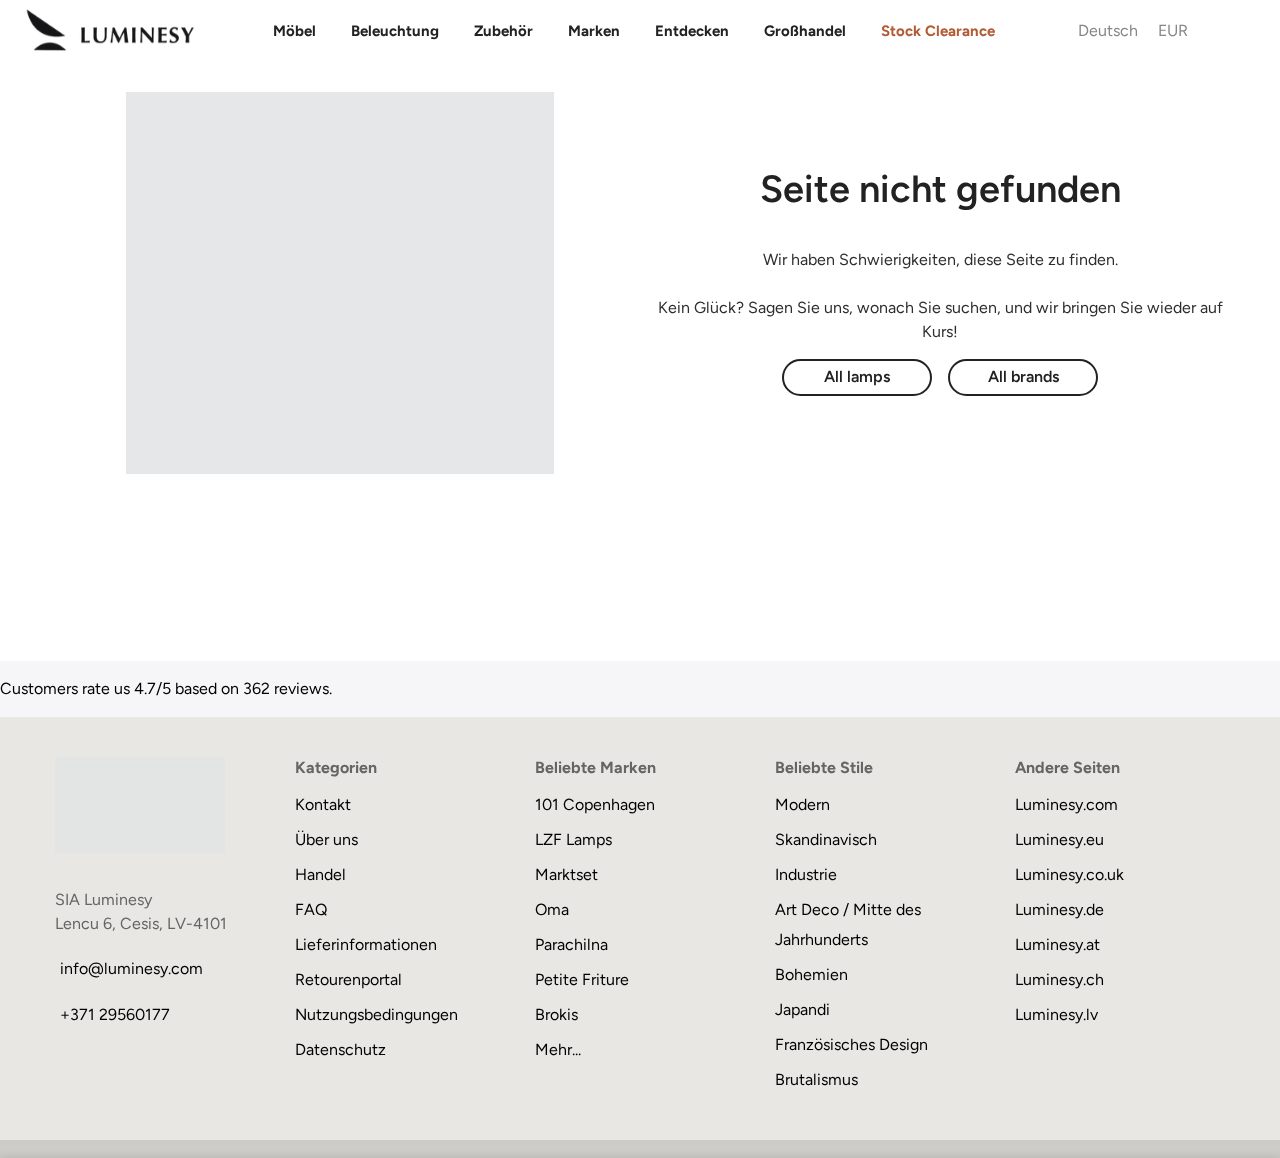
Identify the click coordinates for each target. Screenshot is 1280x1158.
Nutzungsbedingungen (376, 1014)
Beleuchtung (395, 31)
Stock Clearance (938, 31)
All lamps (857, 376)
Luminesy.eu (1059, 839)
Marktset (566, 874)
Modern (802, 804)
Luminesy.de (1059, 909)
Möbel (294, 31)
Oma (552, 909)
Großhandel (805, 31)
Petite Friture (582, 979)
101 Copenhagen (595, 804)
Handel (320, 874)
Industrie (806, 874)
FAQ (311, 909)
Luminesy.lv (1056, 1014)
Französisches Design (851, 1044)
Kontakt (323, 804)
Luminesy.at (1057, 944)
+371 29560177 (115, 1014)
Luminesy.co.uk (1069, 874)
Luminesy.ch (1059, 979)
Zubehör (503, 31)
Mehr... (558, 1049)
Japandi (802, 1009)
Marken (594, 31)
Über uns (326, 839)
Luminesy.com (1066, 804)
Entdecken (692, 31)
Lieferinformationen (366, 944)
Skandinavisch (826, 839)
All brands (1023, 376)
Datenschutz (340, 1049)
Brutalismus (816, 1079)
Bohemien (811, 974)
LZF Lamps (573, 839)
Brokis (556, 1014)
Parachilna (571, 944)
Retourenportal (348, 979)
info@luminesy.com (131, 968)
